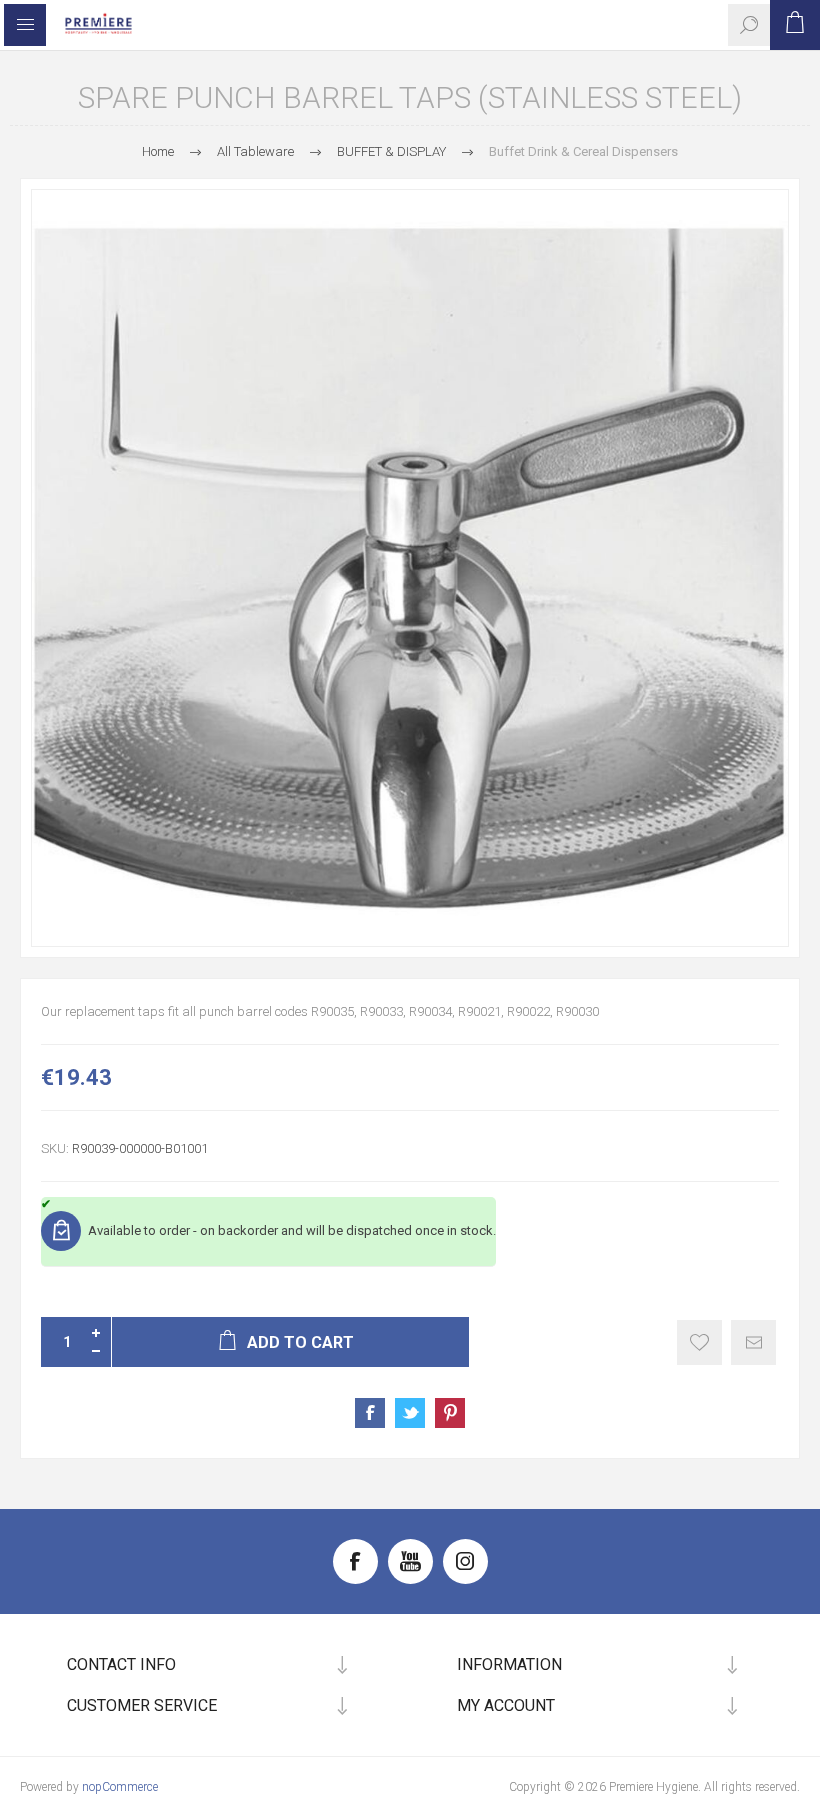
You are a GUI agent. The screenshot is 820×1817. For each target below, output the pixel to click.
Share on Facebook (370, 1413)
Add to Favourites (699, 1342)
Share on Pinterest (450, 1413)
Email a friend (753, 1342)
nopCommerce (120, 1787)
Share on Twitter (410, 1413)
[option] (410, 568)
